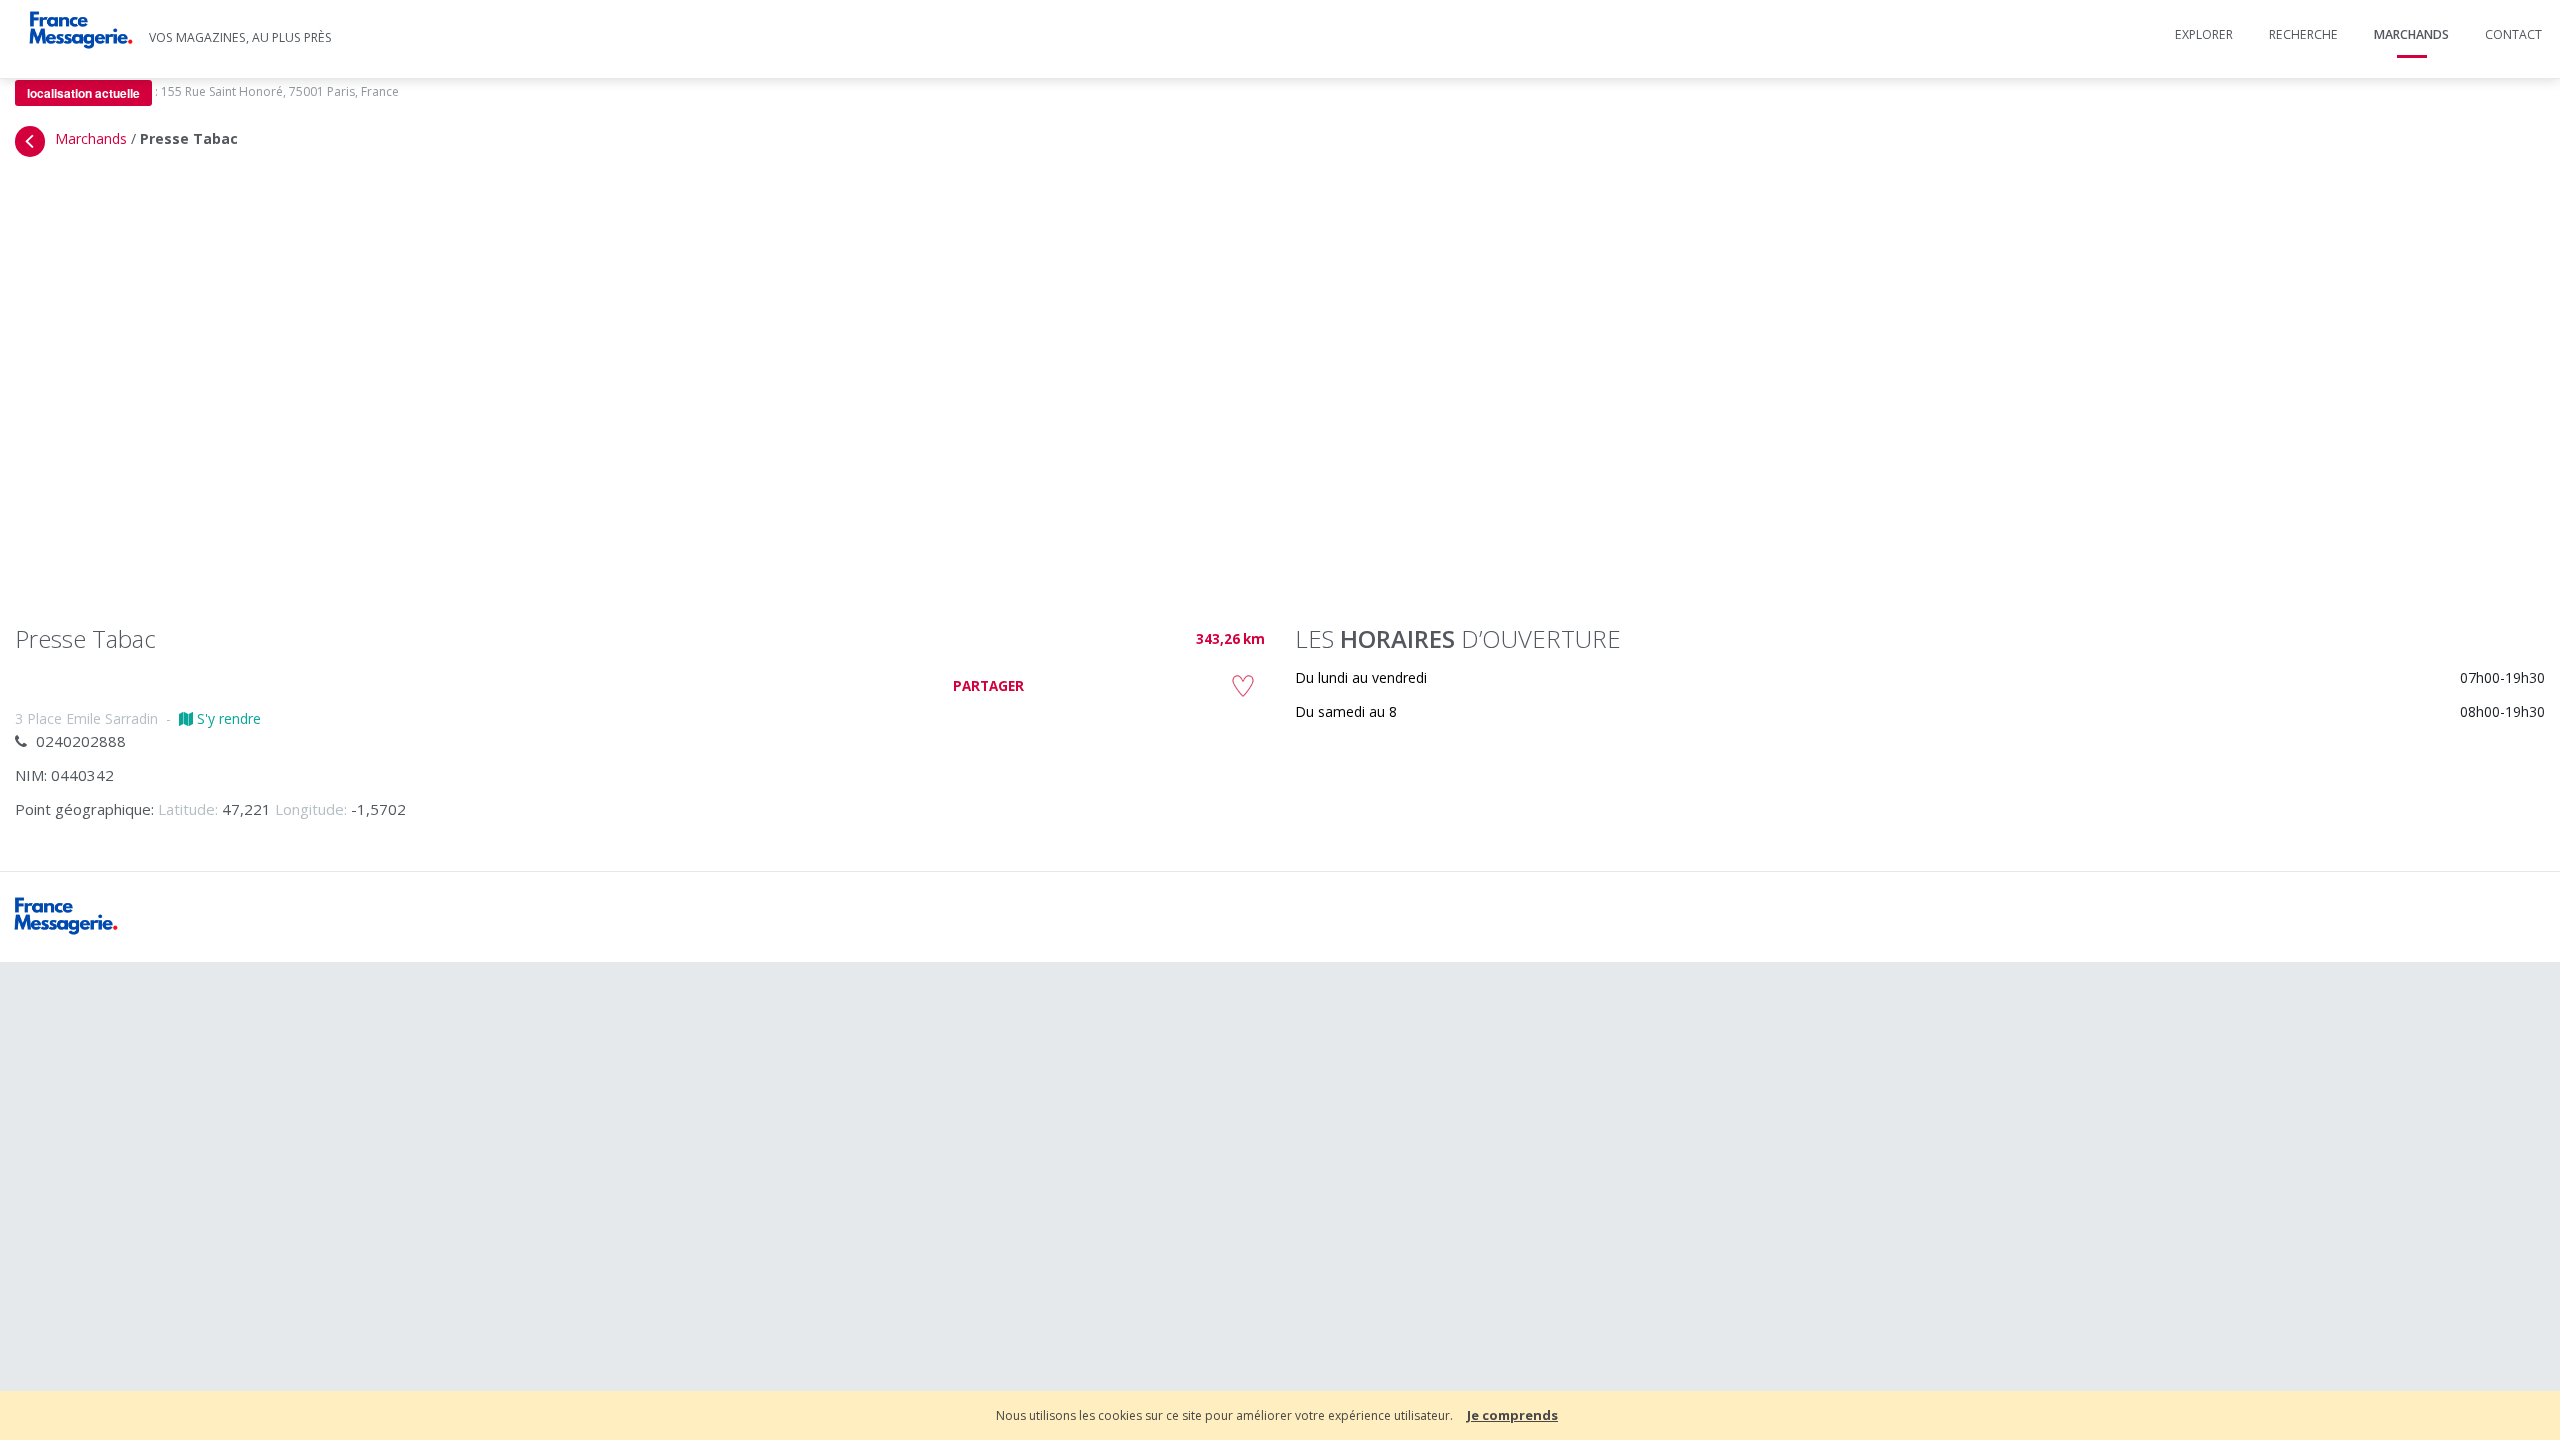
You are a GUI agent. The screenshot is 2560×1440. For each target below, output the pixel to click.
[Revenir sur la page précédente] (30, 141)
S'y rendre (227, 718)
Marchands (2411, 34)
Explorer (2204, 34)
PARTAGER (988, 686)
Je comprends (1512, 1415)
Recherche (2303, 34)
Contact (2513, 34)
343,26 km (1230, 639)
